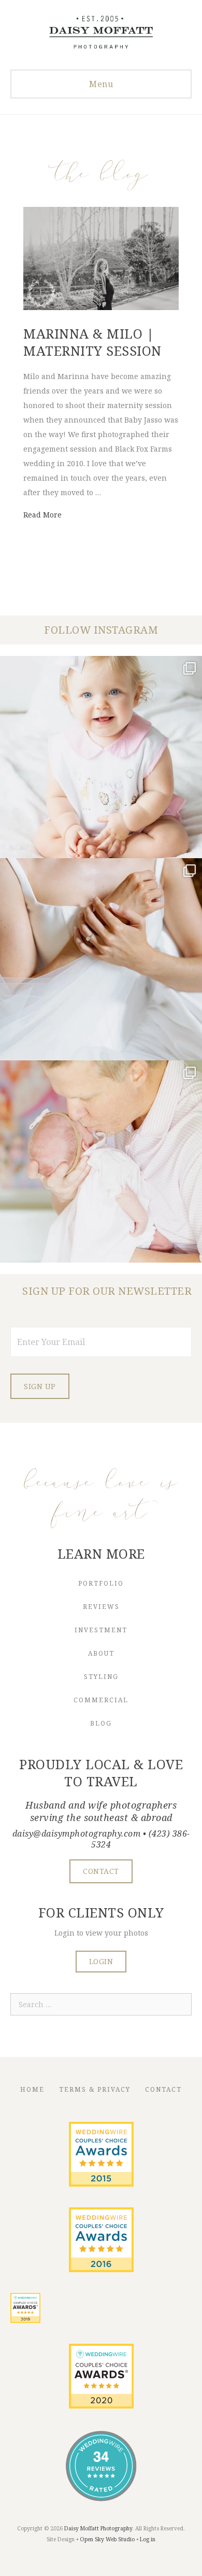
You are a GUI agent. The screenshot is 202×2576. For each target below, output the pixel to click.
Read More (42, 515)
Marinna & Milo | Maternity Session (92, 342)
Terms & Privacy (95, 2089)
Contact (163, 2089)
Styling (101, 1677)
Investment (101, 1630)
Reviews (101, 1607)
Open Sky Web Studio (107, 2539)
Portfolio (101, 1583)
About (101, 1653)
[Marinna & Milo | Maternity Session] (101, 307)
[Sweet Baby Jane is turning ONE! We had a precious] (101, 757)
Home (32, 2089)
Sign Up (40, 1386)
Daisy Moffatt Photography (98, 2528)
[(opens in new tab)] (101, 2184)
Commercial (101, 1700)
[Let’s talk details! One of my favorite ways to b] (101, 959)
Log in (148, 2539)
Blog (101, 1723)
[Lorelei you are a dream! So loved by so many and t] (101, 1161)
